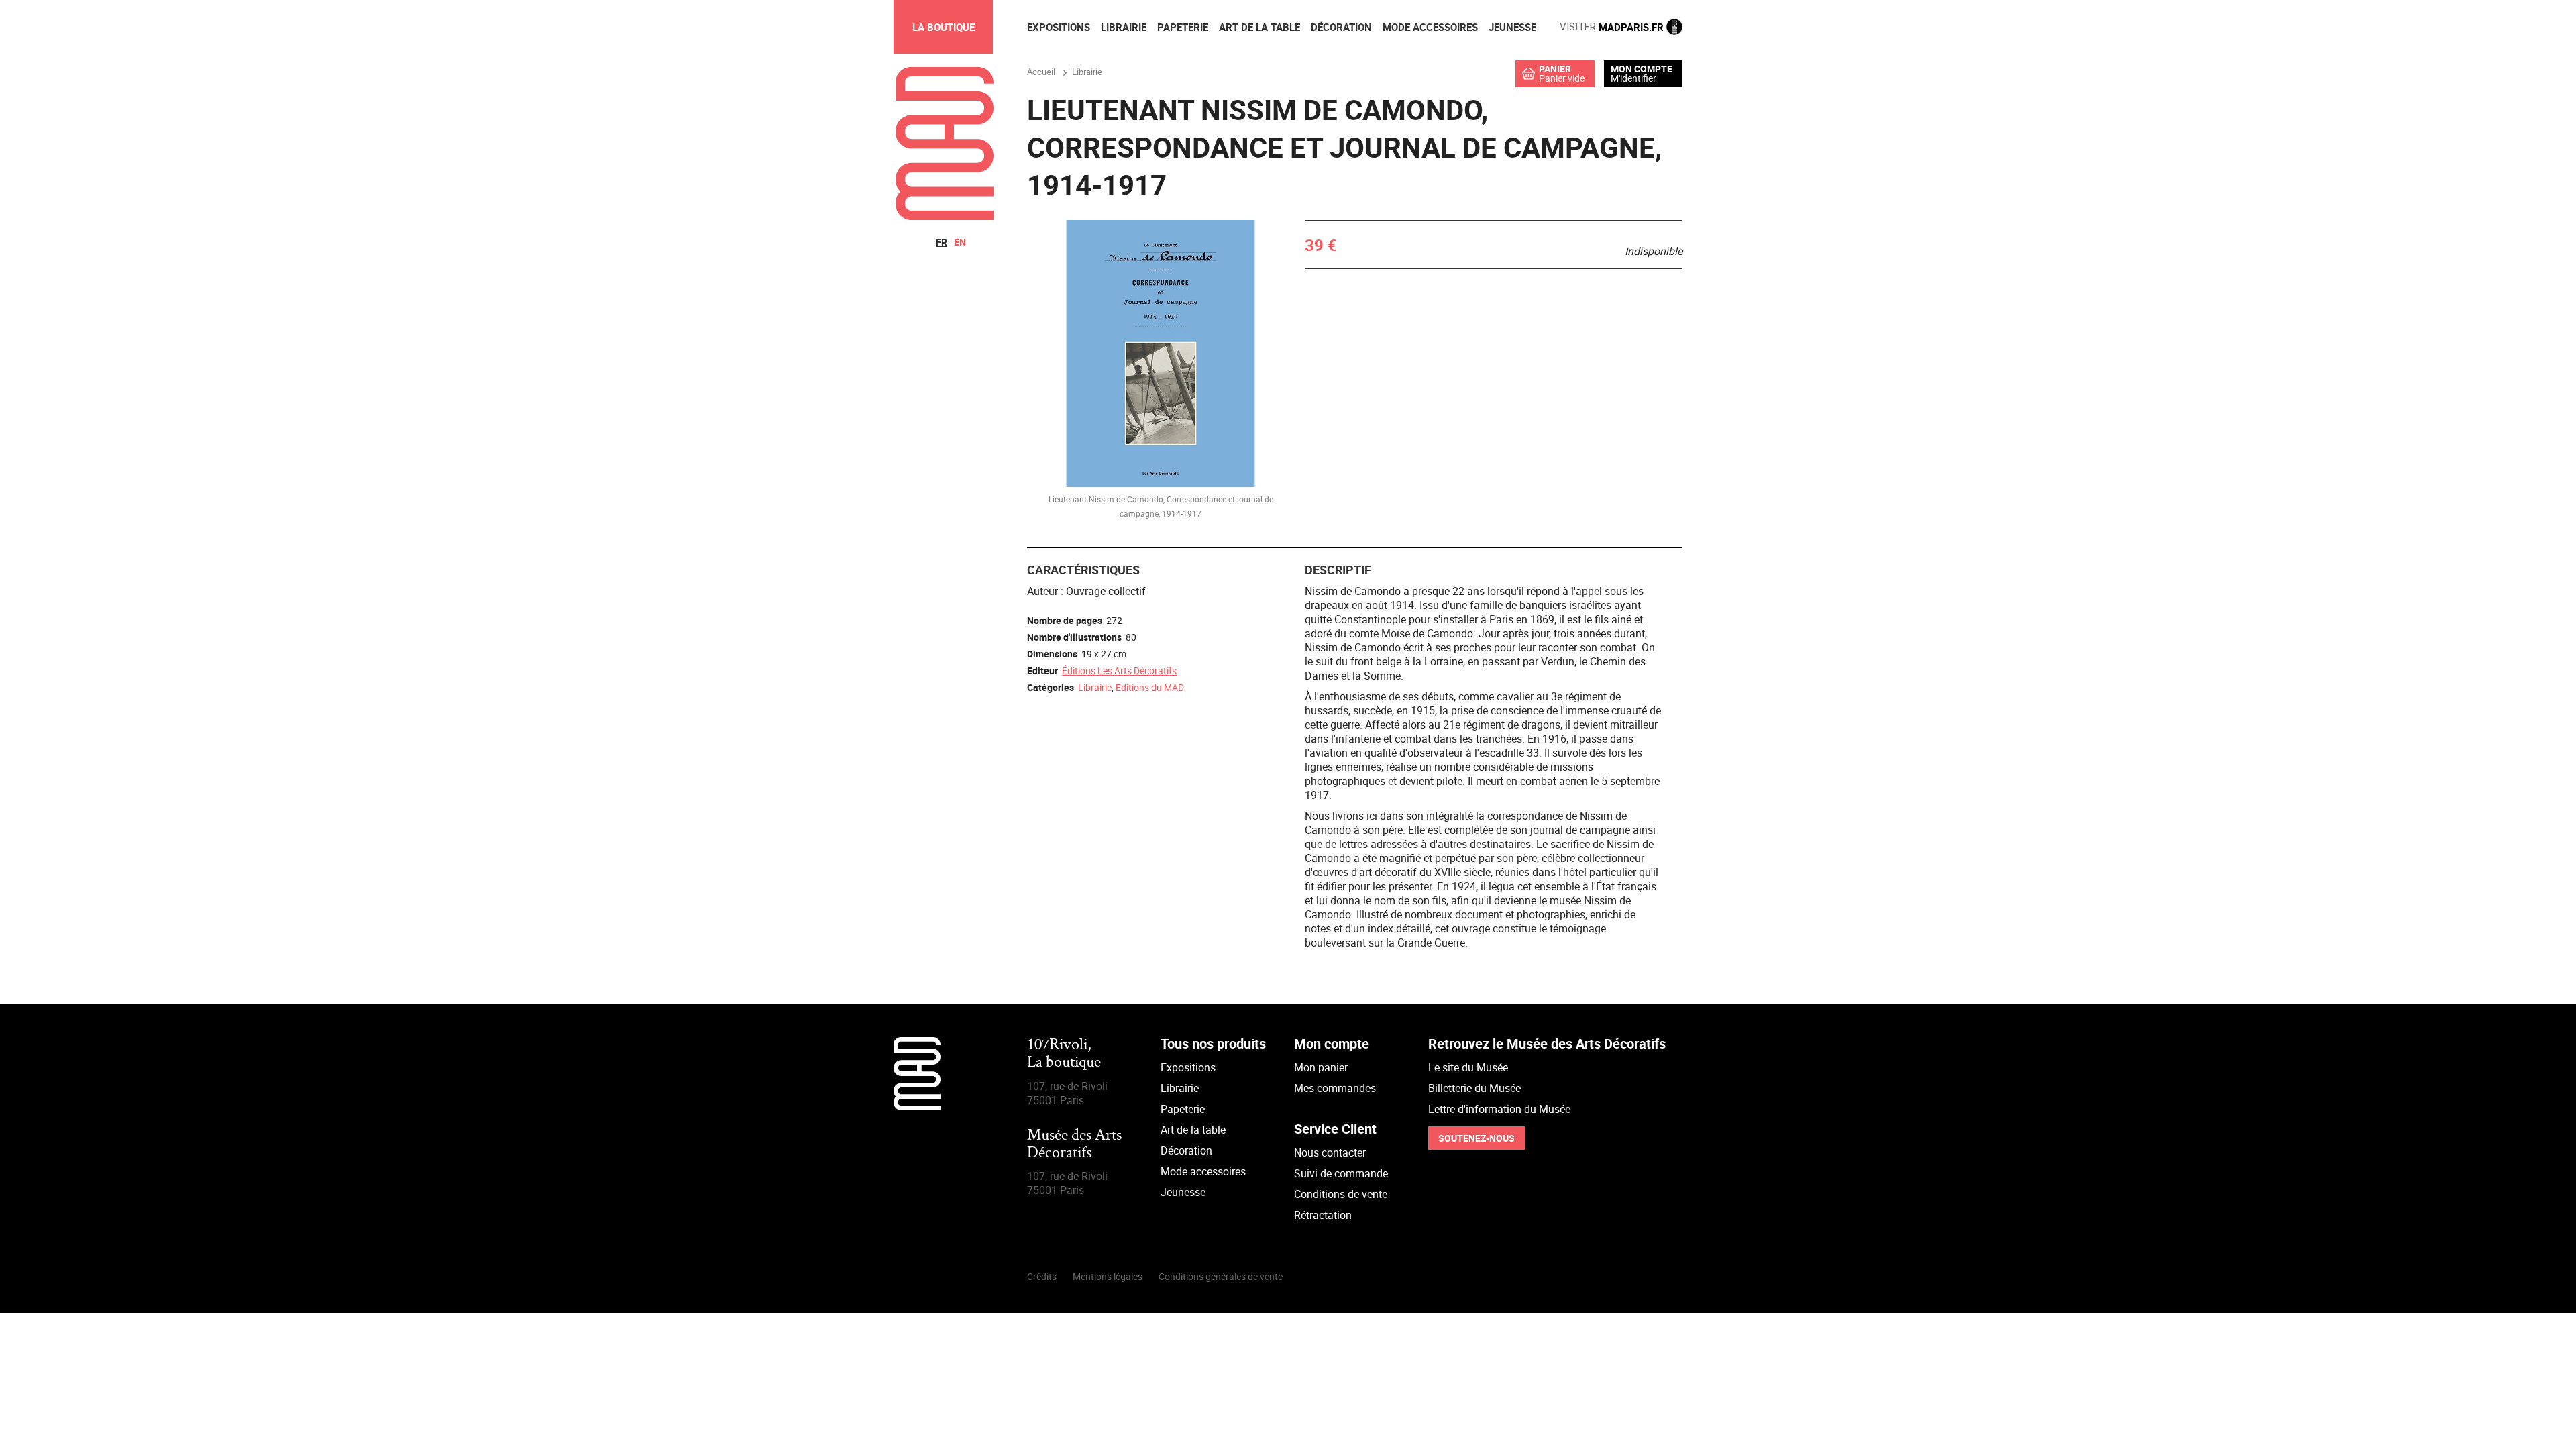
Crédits (1042, 1276)
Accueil (1041, 72)
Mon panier (1321, 1067)
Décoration (1186, 1150)
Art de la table (1193, 1130)
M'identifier (1633, 78)
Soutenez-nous (1477, 1138)
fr (942, 242)
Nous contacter (1330, 1152)
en (960, 242)
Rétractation (1323, 1215)
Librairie (1095, 687)
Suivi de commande (1341, 1173)
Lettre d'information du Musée (1499, 1109)
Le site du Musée (1468, 1067)
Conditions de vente (1341, 1194)
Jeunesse (1183, 1192)
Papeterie (1183, 1109)
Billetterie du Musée (1474, 1088)
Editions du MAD (1150, 687)
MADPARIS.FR (1613, 27)
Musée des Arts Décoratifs (1074, 1145)
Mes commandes (1335, 1088)
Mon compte (1642, 69)
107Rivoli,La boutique (1064, 1054)
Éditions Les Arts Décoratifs (1119, 670)
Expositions (1188, 1067)
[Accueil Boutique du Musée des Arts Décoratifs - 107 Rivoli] (945, 216)
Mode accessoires (1203, 1171)
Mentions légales (1108, 1276)
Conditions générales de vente (1221, 1276)
